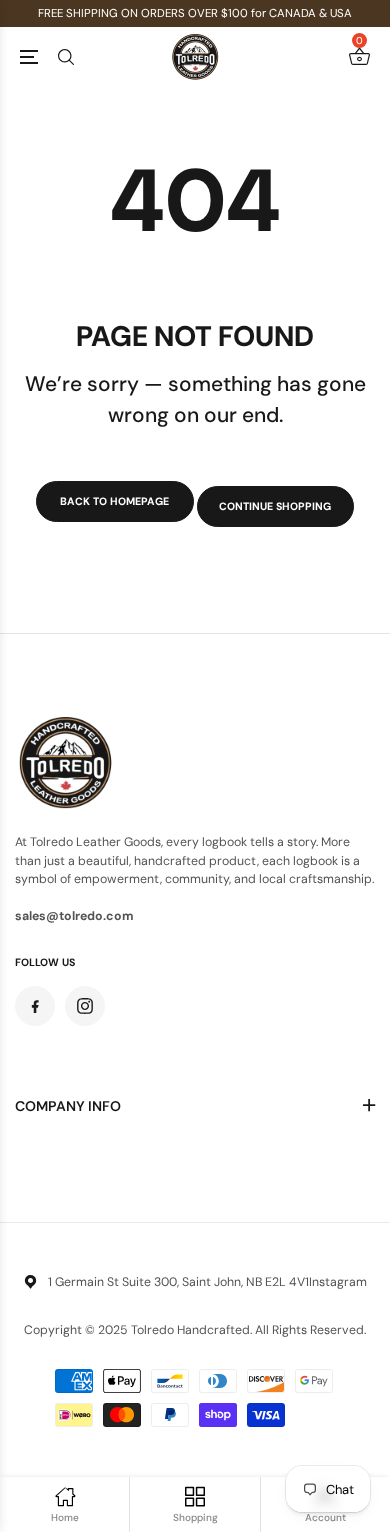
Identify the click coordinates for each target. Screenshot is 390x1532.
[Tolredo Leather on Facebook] (35, 1006)
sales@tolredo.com (74, 916)
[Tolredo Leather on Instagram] (85, 1006)
